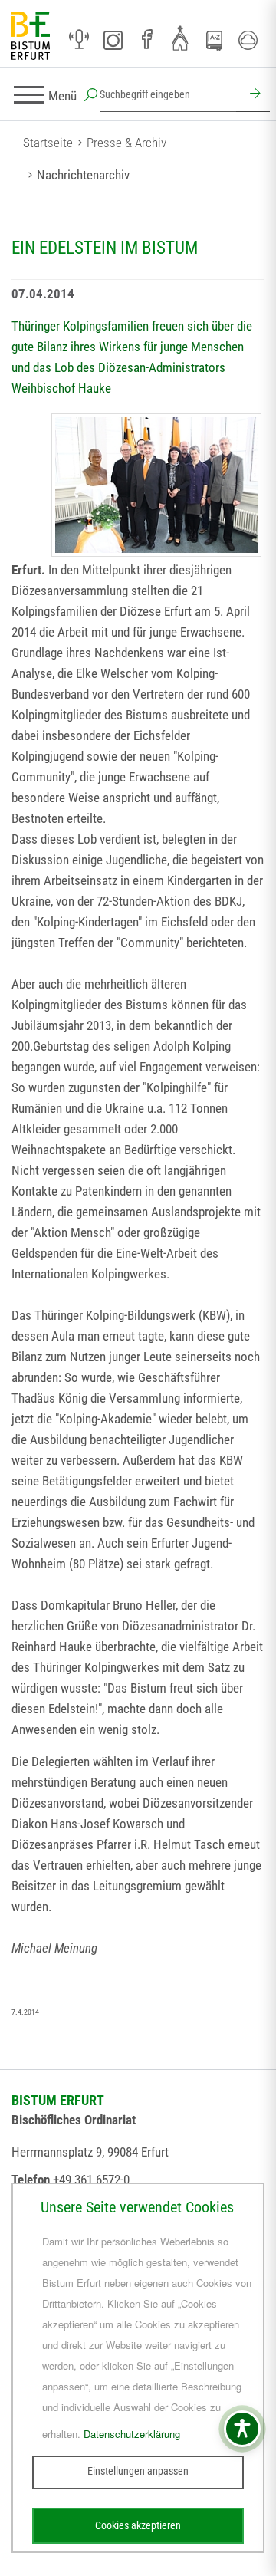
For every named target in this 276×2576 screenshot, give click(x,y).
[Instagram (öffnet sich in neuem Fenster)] (113, 40)
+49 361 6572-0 (91, 2180)
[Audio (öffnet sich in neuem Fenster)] (79, 40)
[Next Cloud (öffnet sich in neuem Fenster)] (248, 40)
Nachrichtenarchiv (83, 175)
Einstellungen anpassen (138, 2471)
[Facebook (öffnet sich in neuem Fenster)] (146, 40)
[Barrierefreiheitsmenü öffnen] (242, 2429)
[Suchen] (253, 95)
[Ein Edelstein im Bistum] (156, 485)
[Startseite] (31, 36)
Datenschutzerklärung (132, 2434)
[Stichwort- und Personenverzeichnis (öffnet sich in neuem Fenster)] (214, 41)
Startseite (48, 143)
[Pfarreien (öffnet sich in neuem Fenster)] (180, 38)
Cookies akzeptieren (138, 2525)
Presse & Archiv (127, 143)
